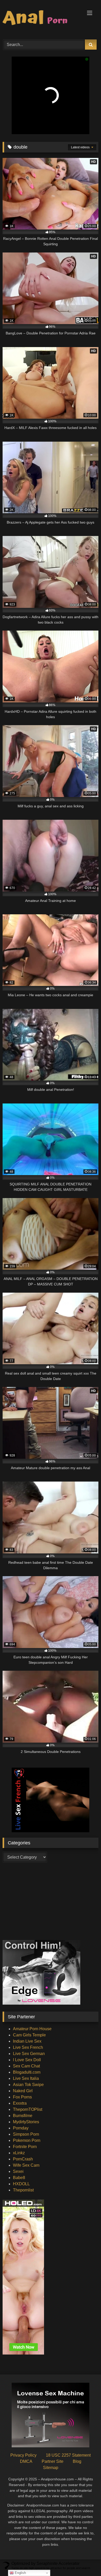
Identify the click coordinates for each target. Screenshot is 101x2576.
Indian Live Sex (27, 2041)
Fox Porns (22, 2097)
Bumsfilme (23, 2116)
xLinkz (19, 2153)
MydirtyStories (26, 2122)
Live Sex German (29, 2054)
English (20, 2573)
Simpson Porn (26, 2134)
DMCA (26, 2461)
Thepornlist (23, 2190)
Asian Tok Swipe (28, 2085)
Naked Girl (23, 2091)
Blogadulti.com (27, 2072)
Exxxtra (20, 2103)
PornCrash (23, 2159)
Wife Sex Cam (26, 2165)
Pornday (21, 2128)
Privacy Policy (23, 2455)
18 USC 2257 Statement (68, 2455)
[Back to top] (85, 2561)
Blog (77, 2461)
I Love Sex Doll (27, 2060)
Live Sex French (28, 2047)
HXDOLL (21, 2184)
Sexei (18, 2171)
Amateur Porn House (32, 2029)
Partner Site (53, 2461)
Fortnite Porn (25, 2147)
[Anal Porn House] (41, 19)
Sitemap (51, 2468)
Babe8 (19, 2178)
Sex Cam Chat (26, 2066)
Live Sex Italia (26, 2078)
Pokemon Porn (27, 2140)
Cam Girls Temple (29, 2035)
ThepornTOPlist (28, 2109)
